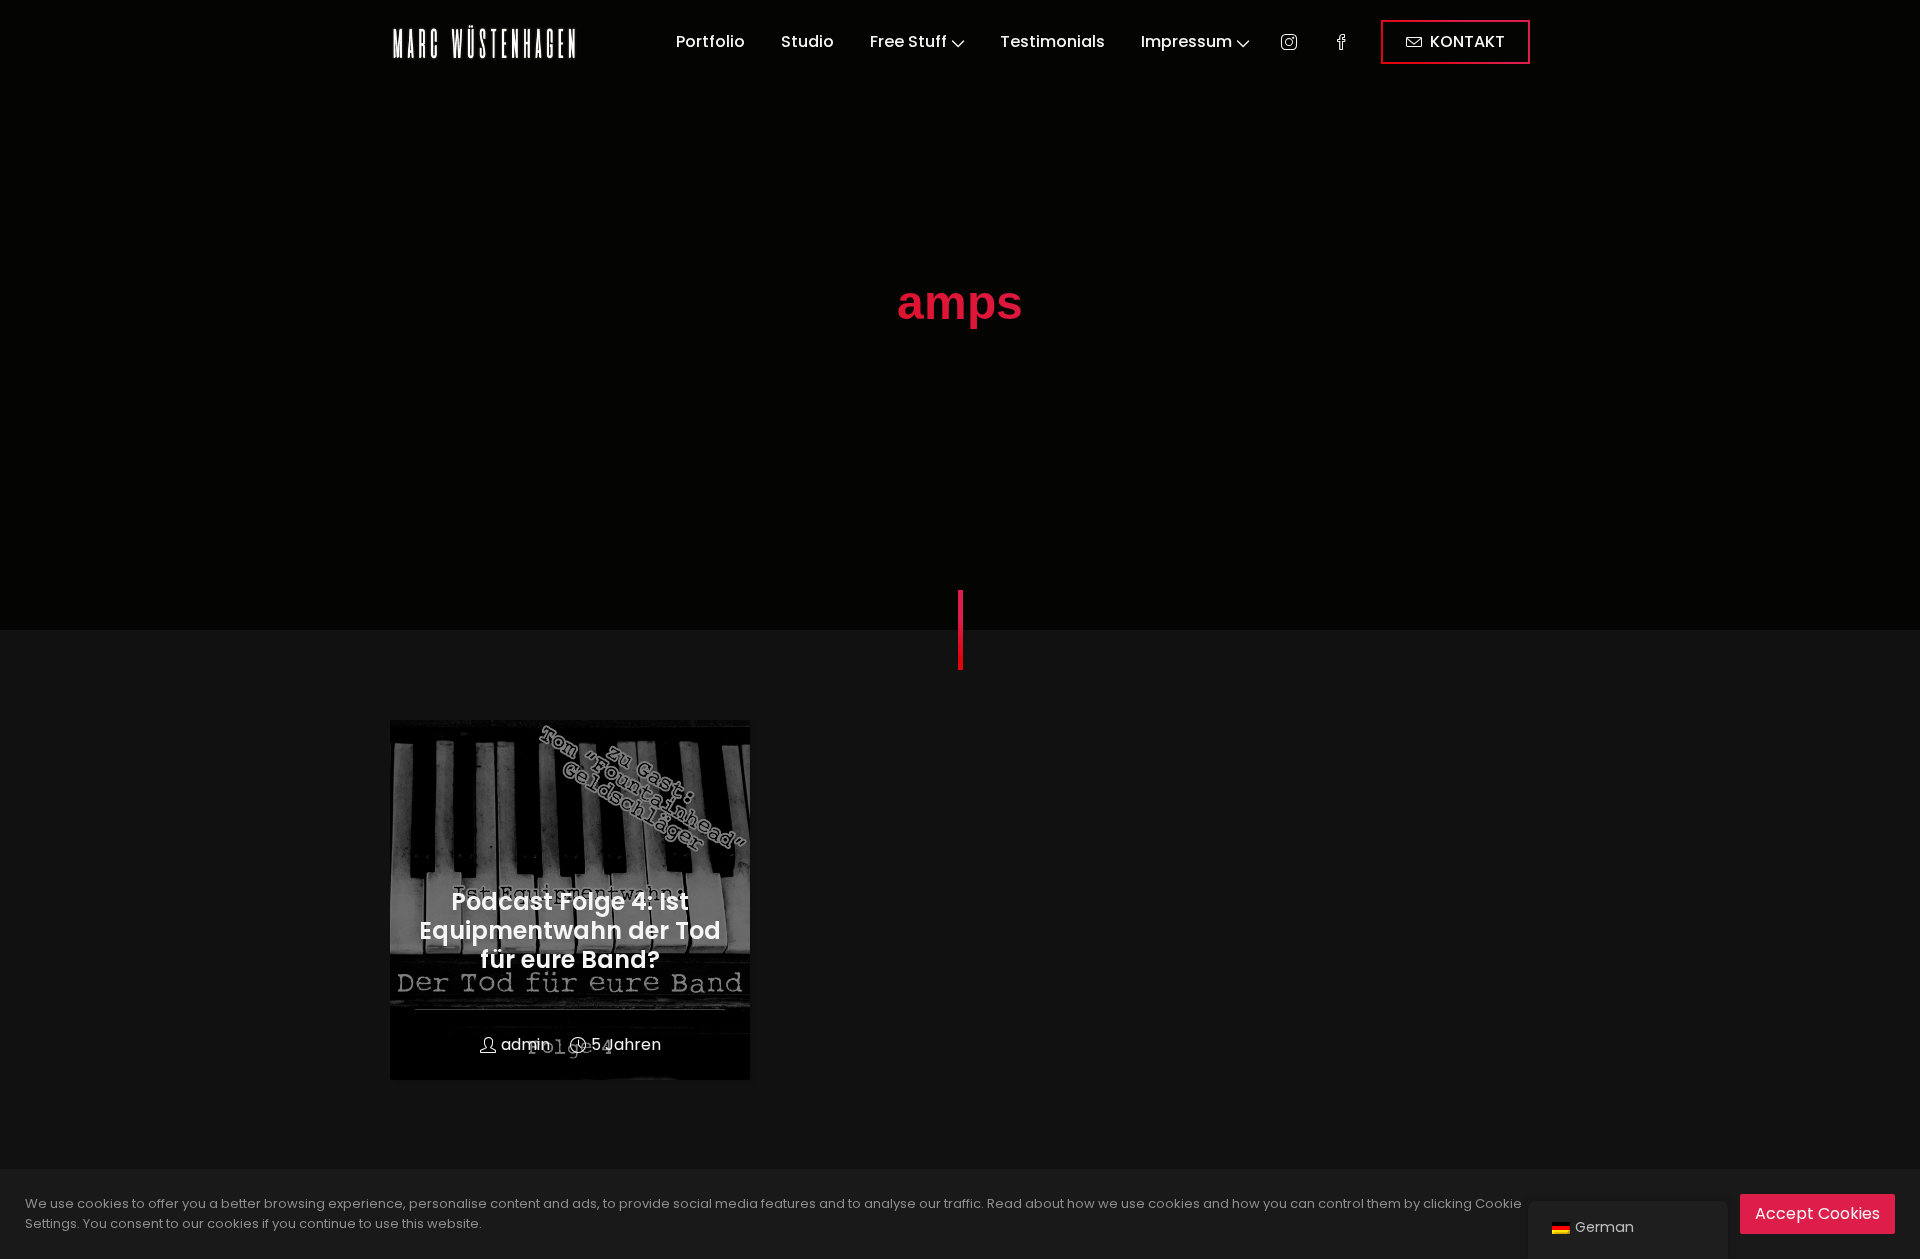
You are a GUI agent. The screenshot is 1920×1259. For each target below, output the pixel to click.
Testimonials (1052, 41)
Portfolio (710, 41)
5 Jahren (626, 1044)
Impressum (1186, 41)
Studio (807, 41)
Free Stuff (908, 41)
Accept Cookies (1817, 1213)
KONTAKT (1467, 41)
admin (525, 1044)
